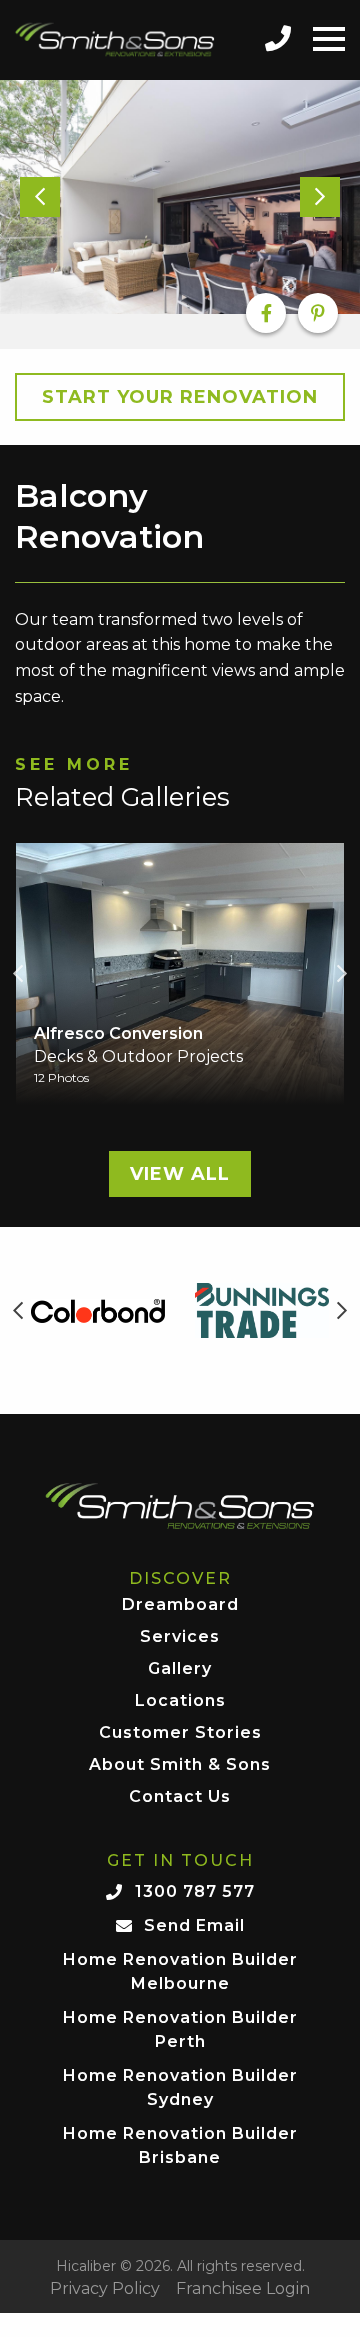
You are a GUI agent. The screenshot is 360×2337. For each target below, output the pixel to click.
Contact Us (180, 1797)
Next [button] (342, 974)
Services (180, 1637)
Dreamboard (180, 1605)
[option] (180, 197)
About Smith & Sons (180, 1765)
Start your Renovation (180, 397)
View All (180, 1174)
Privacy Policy (105, 2289)
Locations (180, 1701)
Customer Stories (180, 1733)
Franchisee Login (243, 2289)
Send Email (194, 1925)
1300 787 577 (195, 1891)
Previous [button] (18, 974)
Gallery (180, 1669)
